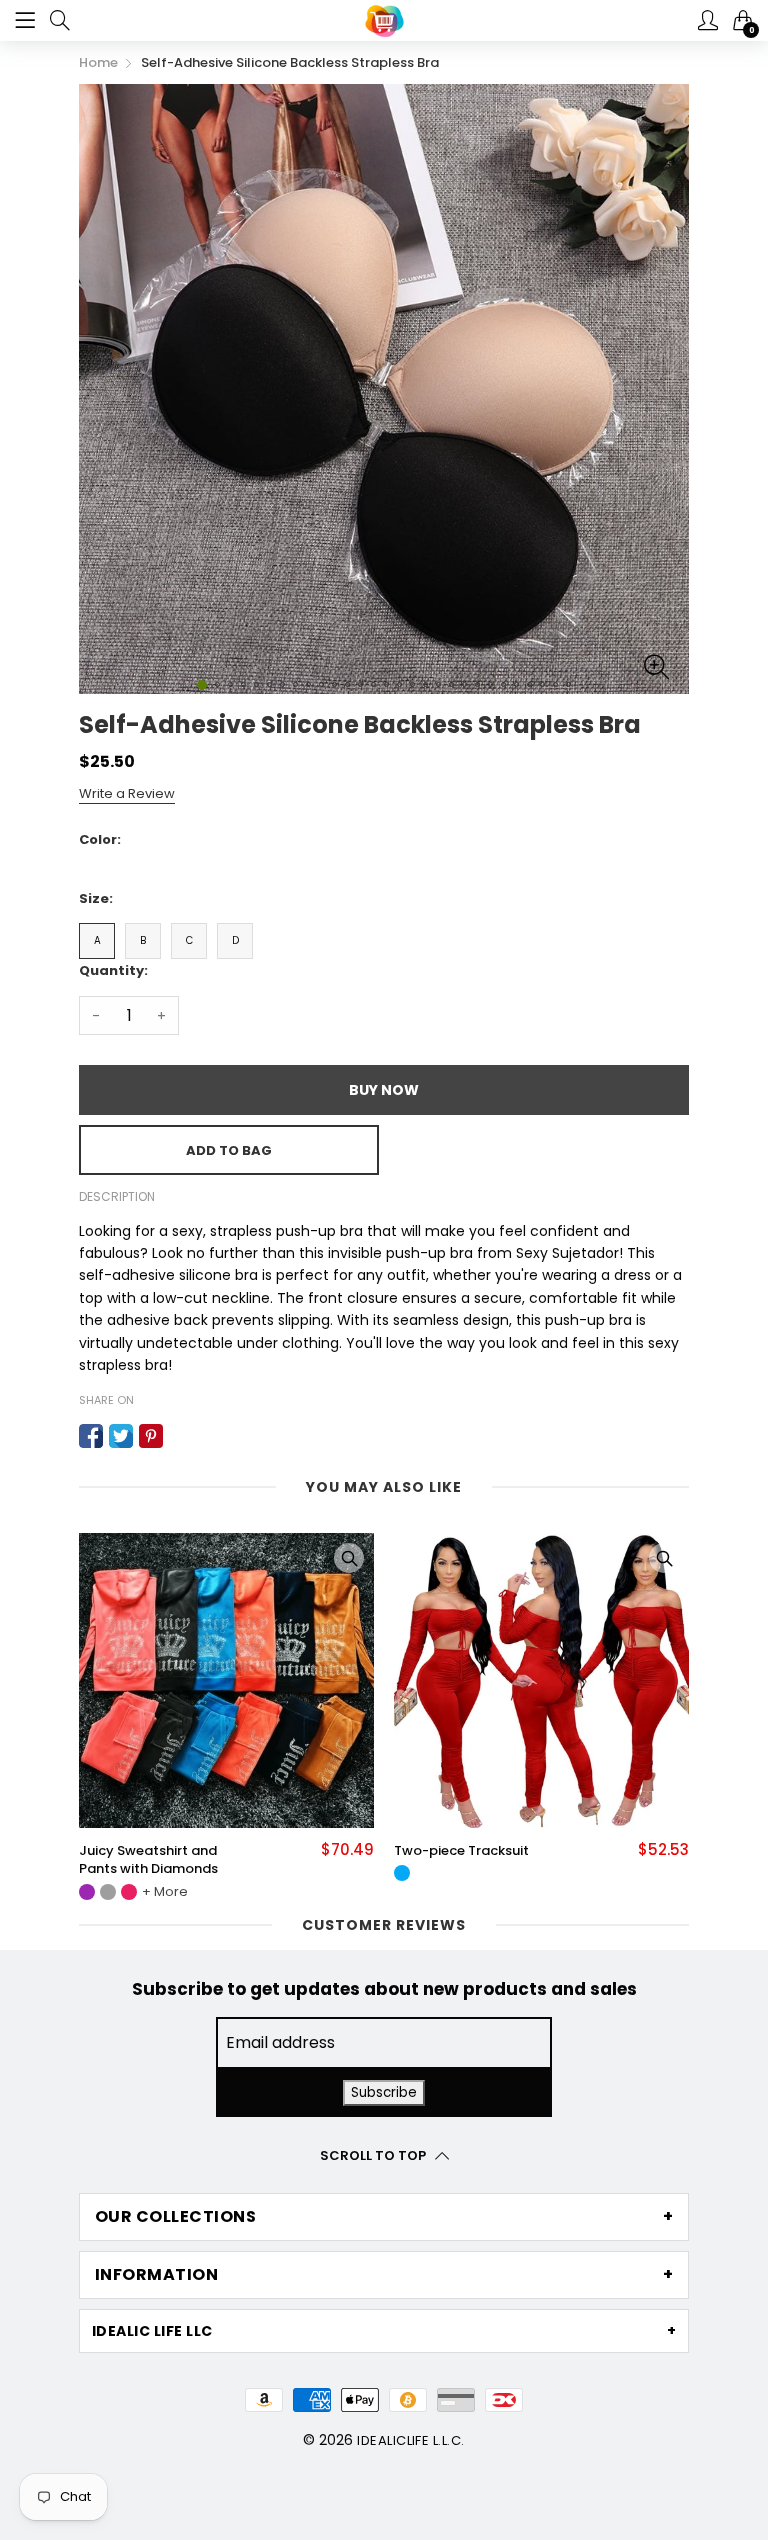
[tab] (384, 2217)
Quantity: (113, 970)
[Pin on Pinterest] (151, 1436)
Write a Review (127, 793)
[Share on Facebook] (91, 1436)
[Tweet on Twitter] (121, 1436)
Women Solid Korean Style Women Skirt (478, 1860)
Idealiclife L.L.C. (411, 2440)
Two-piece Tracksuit (162, 1851)
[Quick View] (365, 1558)
